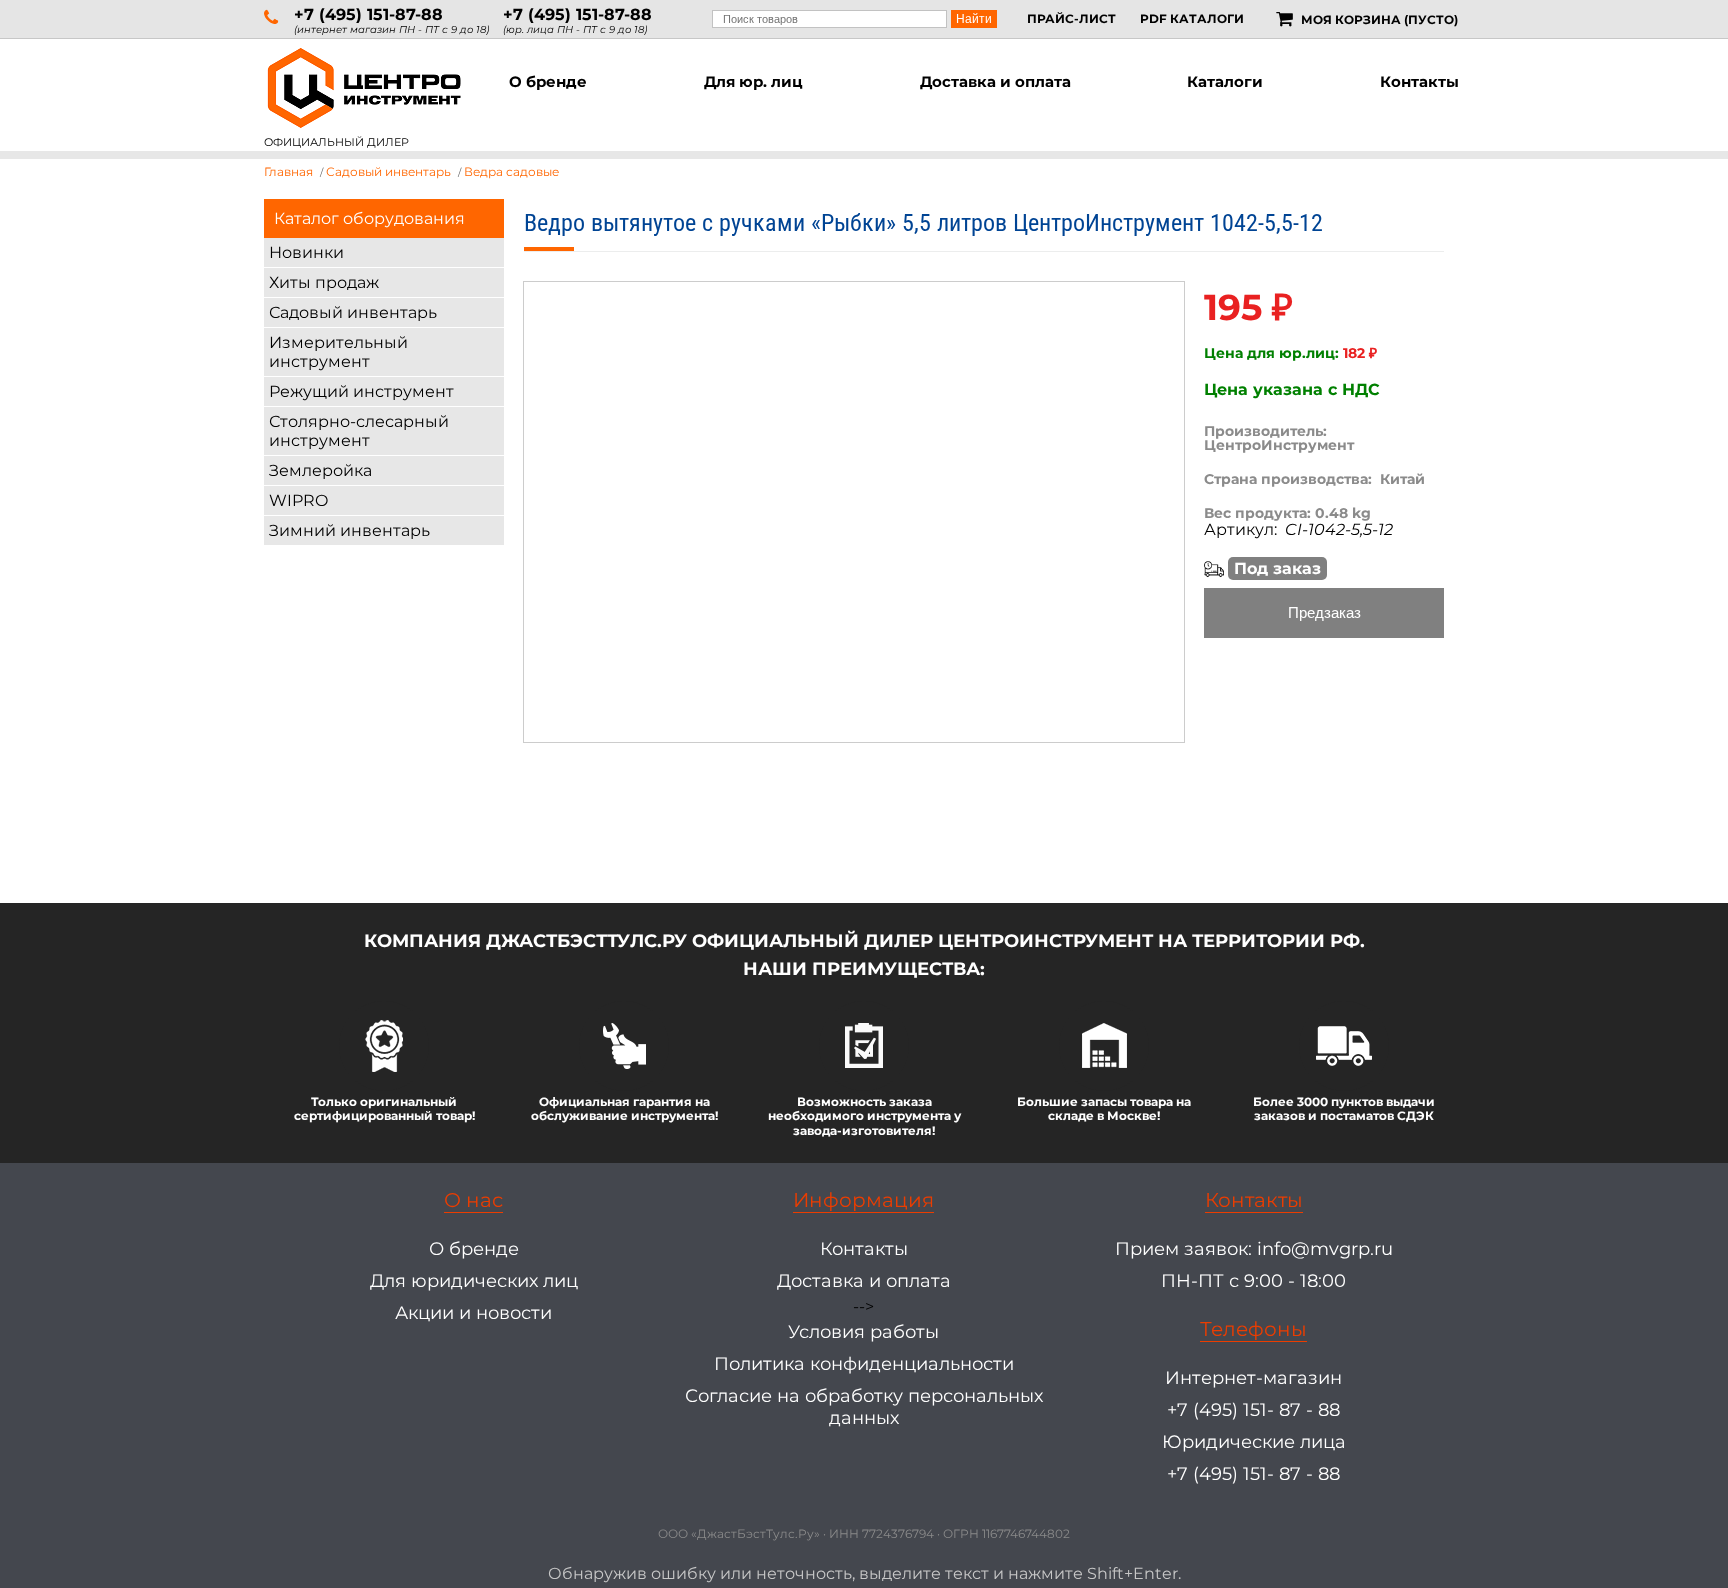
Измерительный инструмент (338, 352)
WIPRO (298, 500)
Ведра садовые (511, 171)
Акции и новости (473, 1313)
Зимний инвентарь (349, 530)
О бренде (548, 81)
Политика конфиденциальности (864, 1364)
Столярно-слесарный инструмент (359, 431)
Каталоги (1225, 81)
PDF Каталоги (1192, 18)
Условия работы (863, 1332)
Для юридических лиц (474, 1281)
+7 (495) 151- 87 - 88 (1253, 1410)
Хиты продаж (324, 282)
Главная (288, 171)
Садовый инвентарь (353, 312)
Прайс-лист (1071, 18)
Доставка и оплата (995, 81)
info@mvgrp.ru (1325, 1249)
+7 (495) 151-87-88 (368, 14)
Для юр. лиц (753, 81)
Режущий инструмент (361, 391)
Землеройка (320, 470)
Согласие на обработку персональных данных (864, 1407)
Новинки (306, 252)
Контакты (1419, 81)
